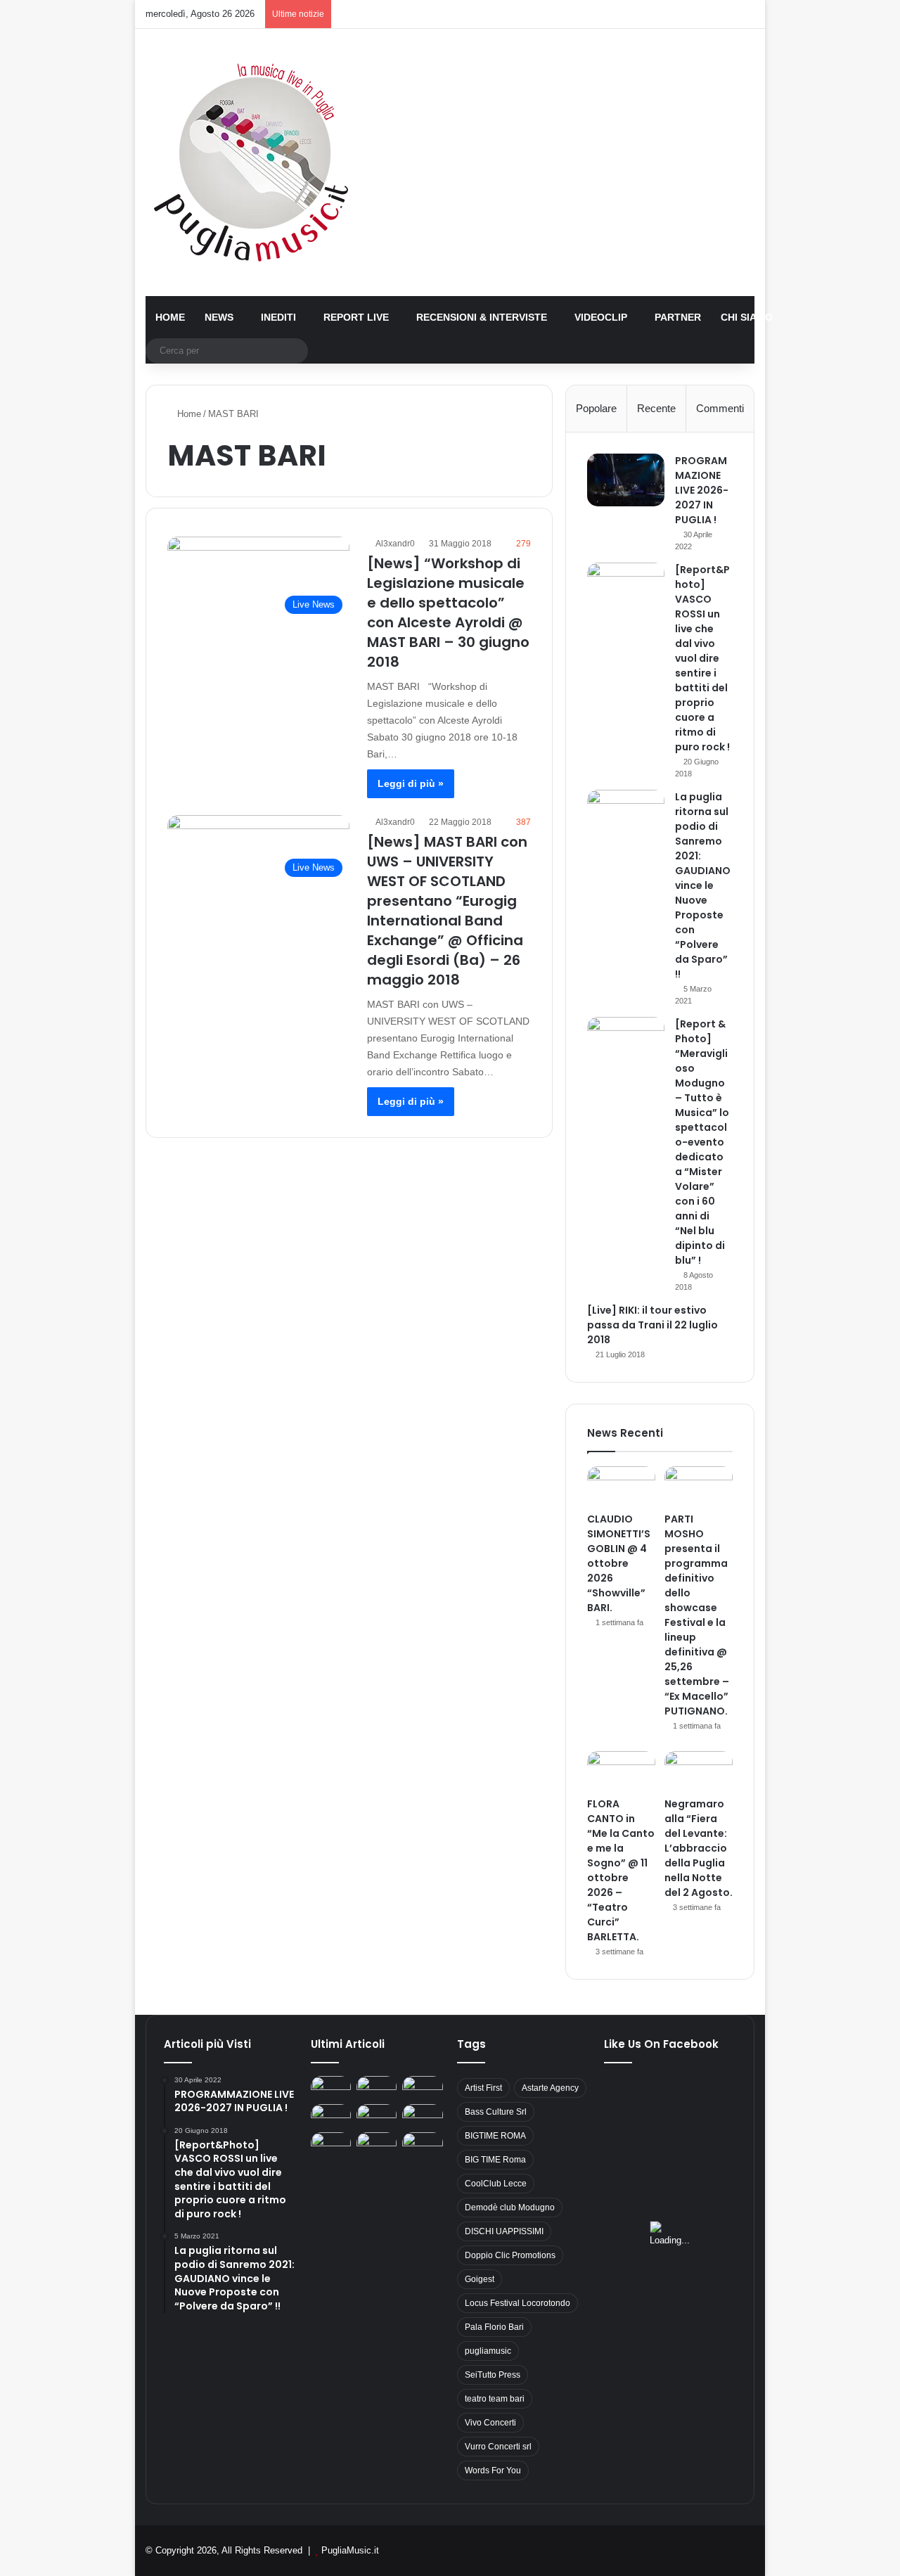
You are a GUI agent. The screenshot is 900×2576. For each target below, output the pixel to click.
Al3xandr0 (395, 544)
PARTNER (678, 317)
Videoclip (601, 317)
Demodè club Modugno (510, 2207)
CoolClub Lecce (496, 2184)
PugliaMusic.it (350, 2550)
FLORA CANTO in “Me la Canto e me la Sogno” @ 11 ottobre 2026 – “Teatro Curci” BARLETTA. (621, 1870)
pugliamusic (488, 2351)
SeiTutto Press (493, 2375)
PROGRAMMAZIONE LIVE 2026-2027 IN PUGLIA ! (702, 490)
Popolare (596, 408)
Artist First (483, 2088)
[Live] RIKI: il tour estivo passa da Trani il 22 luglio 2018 (652, 1325)
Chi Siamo (747, 317)
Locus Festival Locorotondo (517, 2303)
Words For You (493, 2471)
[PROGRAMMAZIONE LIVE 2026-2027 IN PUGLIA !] (626, 480)
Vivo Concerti (490, 2423)
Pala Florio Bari (494, 2327)
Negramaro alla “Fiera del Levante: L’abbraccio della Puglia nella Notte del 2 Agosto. (699, 1848)
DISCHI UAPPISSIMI (504, 2231)
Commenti (720, 408)
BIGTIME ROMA (495, 2136)
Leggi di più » (411, 783)
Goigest (480, 2279)
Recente (656, 408)
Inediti (278, 317)
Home (170, 317)
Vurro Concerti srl (498, 2447)
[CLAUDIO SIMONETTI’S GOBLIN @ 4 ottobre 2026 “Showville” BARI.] (621, 1486)
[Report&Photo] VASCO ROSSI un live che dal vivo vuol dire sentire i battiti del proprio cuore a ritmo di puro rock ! (702, 658)
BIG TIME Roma (495, 2160)
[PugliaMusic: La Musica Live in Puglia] (251, 162)
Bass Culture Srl (496, 2112)
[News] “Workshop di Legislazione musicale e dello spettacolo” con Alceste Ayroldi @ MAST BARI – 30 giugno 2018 (448, 613)
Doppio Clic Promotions (510, 2255)
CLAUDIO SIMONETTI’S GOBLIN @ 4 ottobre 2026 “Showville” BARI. (619, 1563)
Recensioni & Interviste (482, 317)
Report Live (356, 317)
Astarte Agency (550, 2088)
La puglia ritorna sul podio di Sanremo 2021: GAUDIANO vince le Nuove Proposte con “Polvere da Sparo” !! (703, 885)
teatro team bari (495, 2399)
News (219, 317)
